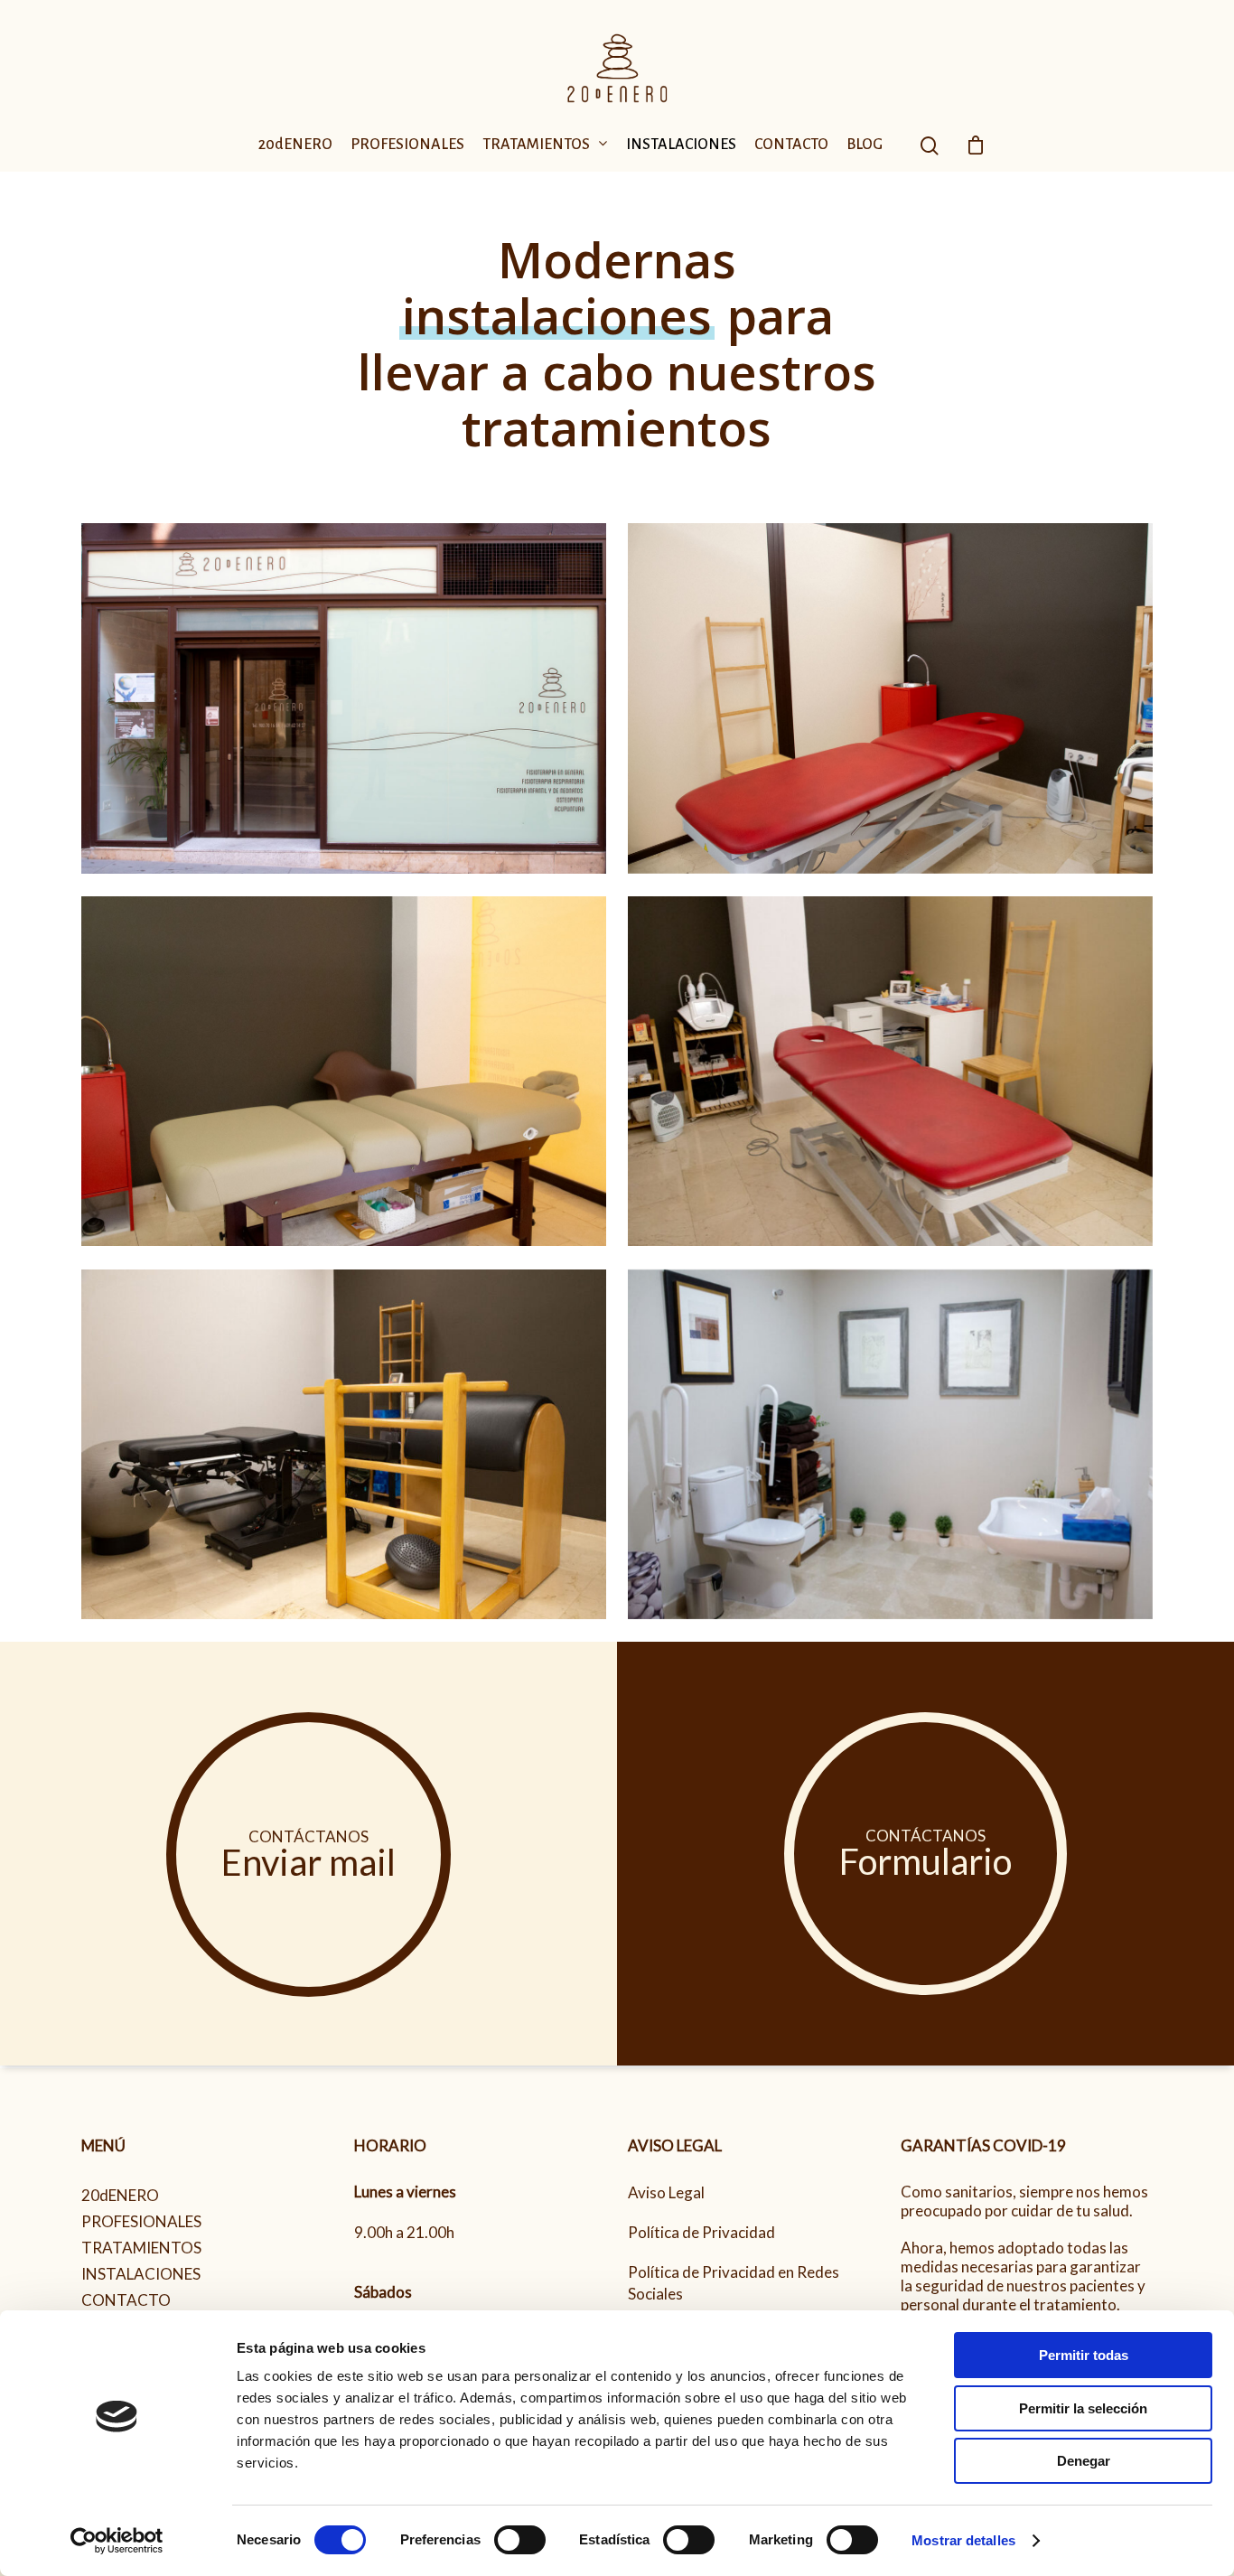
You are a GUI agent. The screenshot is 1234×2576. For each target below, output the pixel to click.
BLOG (865, 145)
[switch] (520, 2540)
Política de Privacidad (701, 2232)
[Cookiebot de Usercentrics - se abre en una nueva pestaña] (117, 2541)
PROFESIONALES (407, 145)
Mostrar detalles (963, 2540)
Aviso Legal (666, 2192)
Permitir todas (1084, 2355)
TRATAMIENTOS (536, 145)
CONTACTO (791, 145)
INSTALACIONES (681, 145)
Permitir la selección (1083, 2408)
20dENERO (295, 145)
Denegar (1084, 2461)
